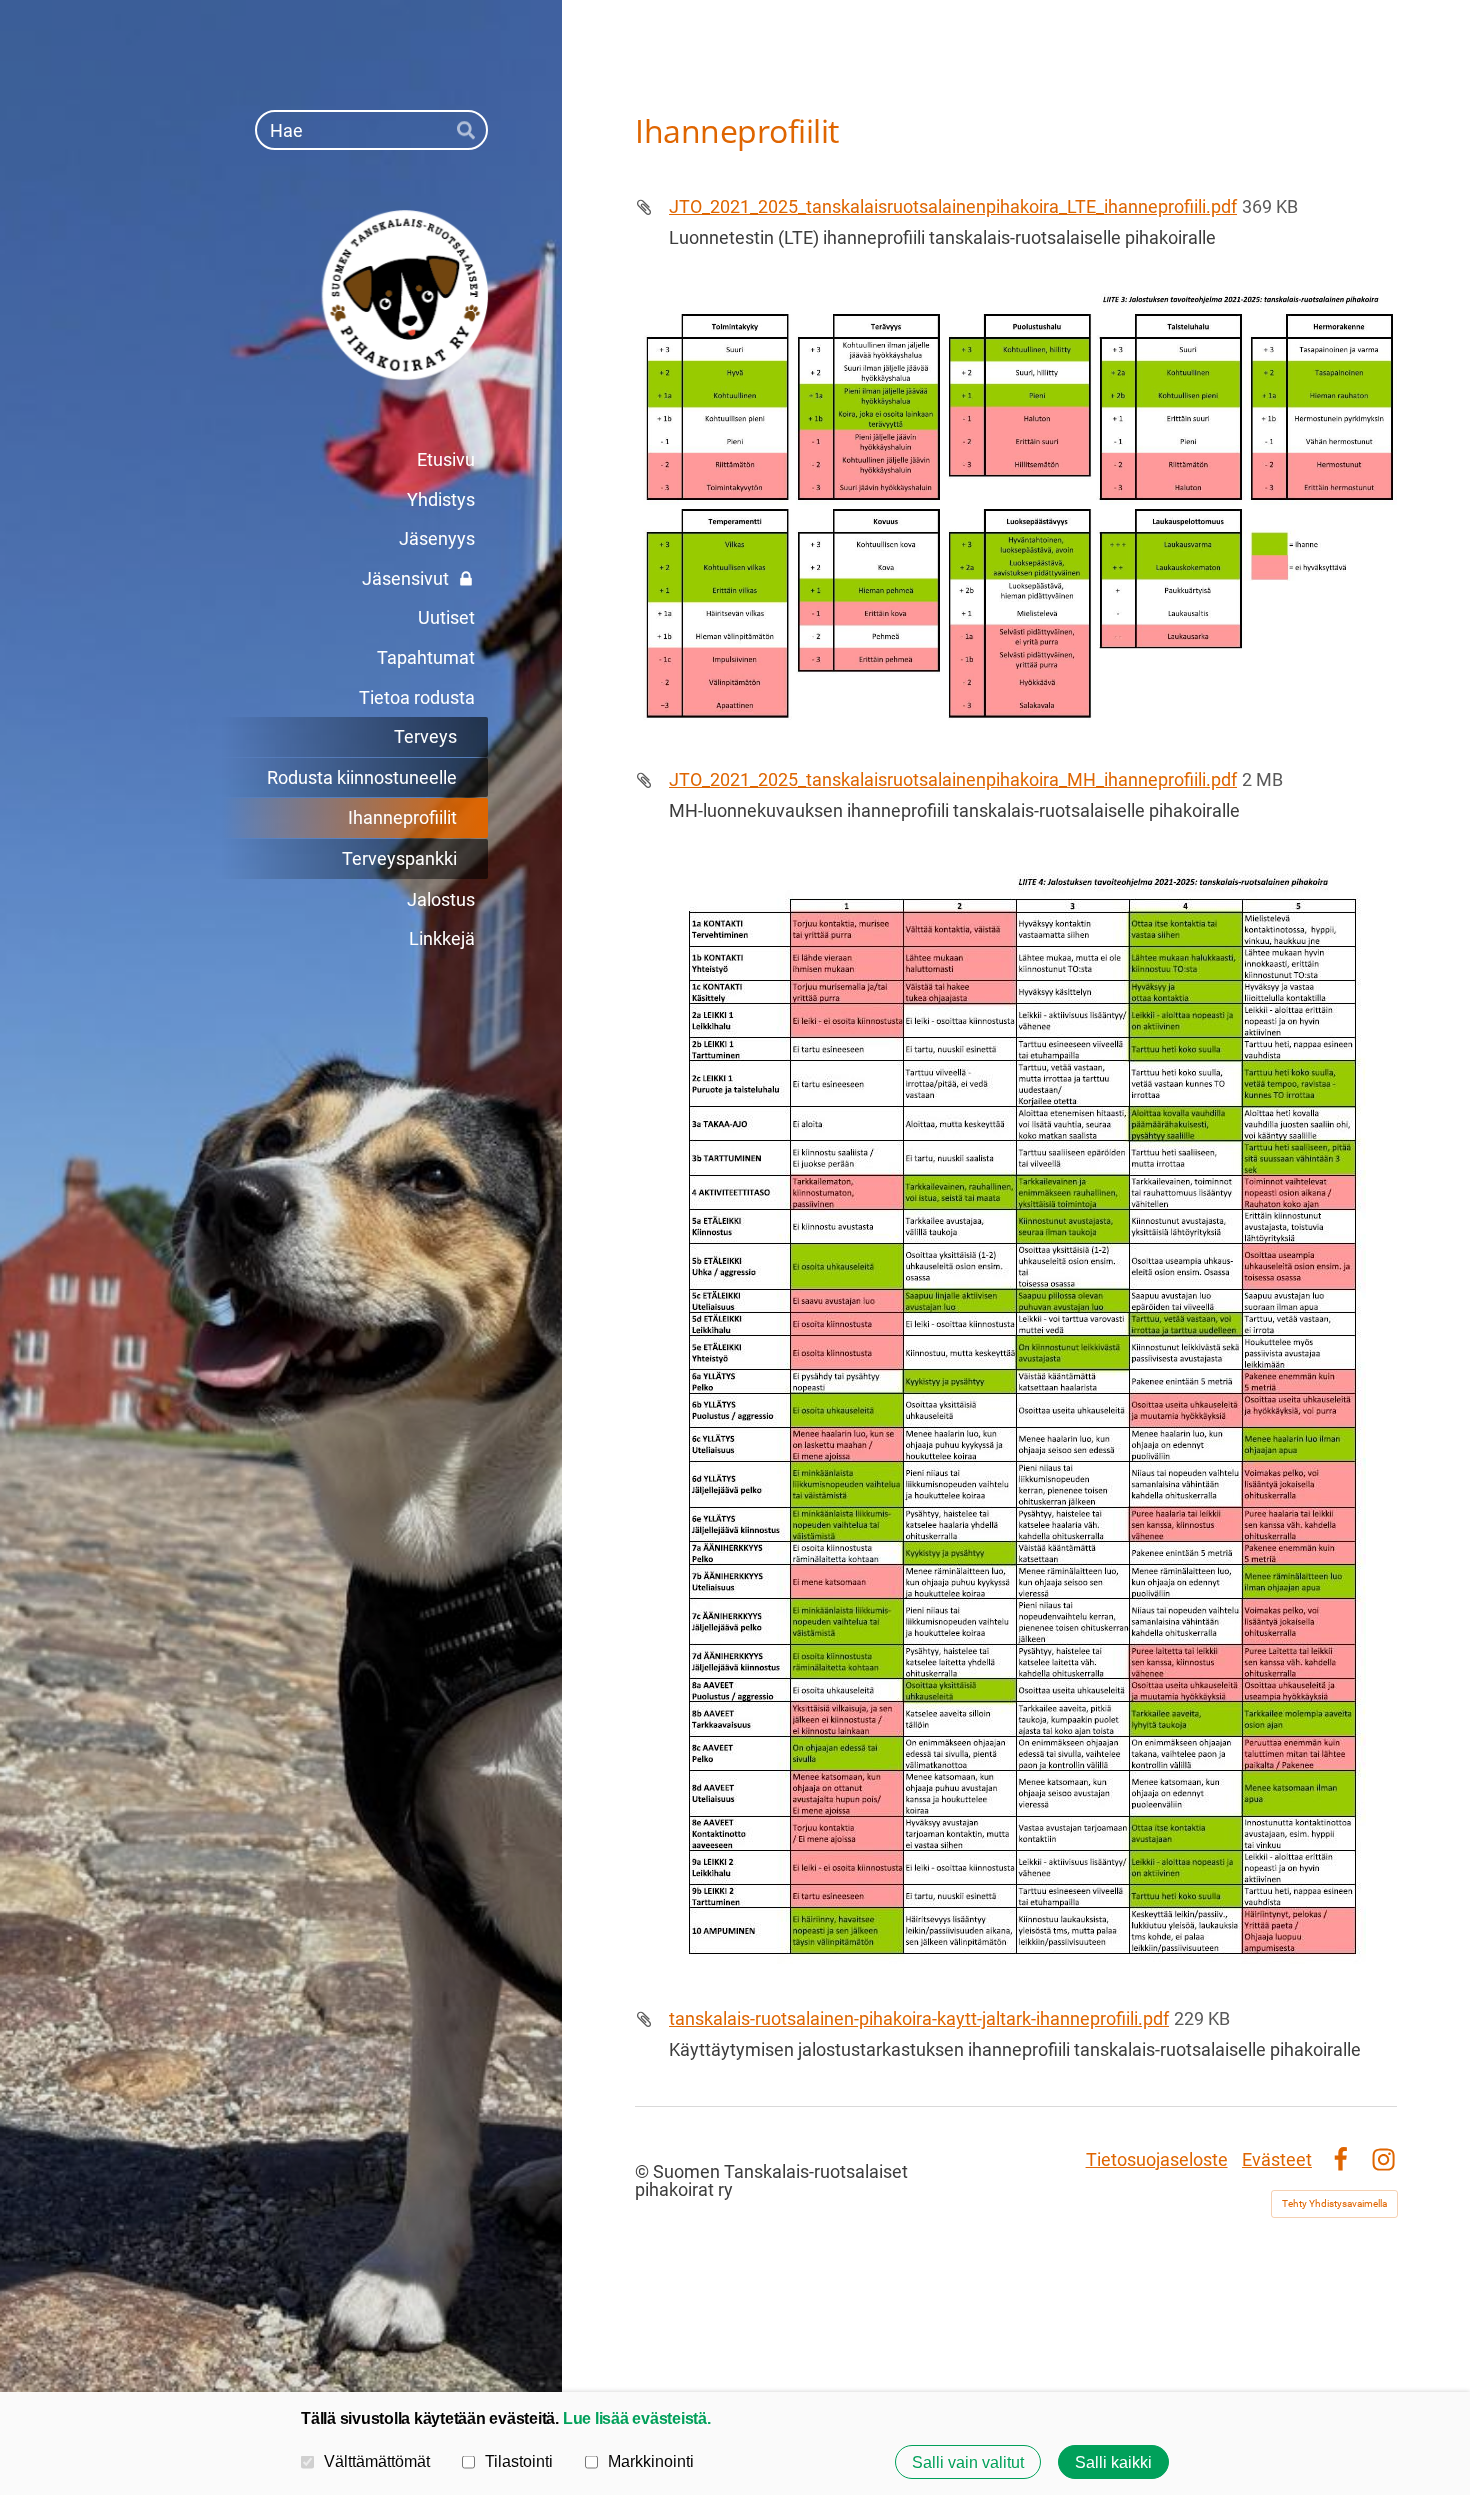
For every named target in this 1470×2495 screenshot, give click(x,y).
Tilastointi (519, 2461)
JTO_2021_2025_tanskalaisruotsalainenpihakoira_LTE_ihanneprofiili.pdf (953, 206)
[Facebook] (1340, 2159)
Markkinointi (651, 2461)
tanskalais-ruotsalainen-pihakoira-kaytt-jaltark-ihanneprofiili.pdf (919, 2018)
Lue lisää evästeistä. (637, 2418)
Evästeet (1277, 2159)
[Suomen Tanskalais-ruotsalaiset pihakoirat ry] (321, 295)
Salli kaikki (1113, 2462)
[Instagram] (1383, 2159)
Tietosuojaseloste (1157, 2159)
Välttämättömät (377, 2461)
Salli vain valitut (968, 2462)
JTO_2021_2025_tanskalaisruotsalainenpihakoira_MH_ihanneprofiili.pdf (953, 779)
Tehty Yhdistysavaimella (1334, 2203)
